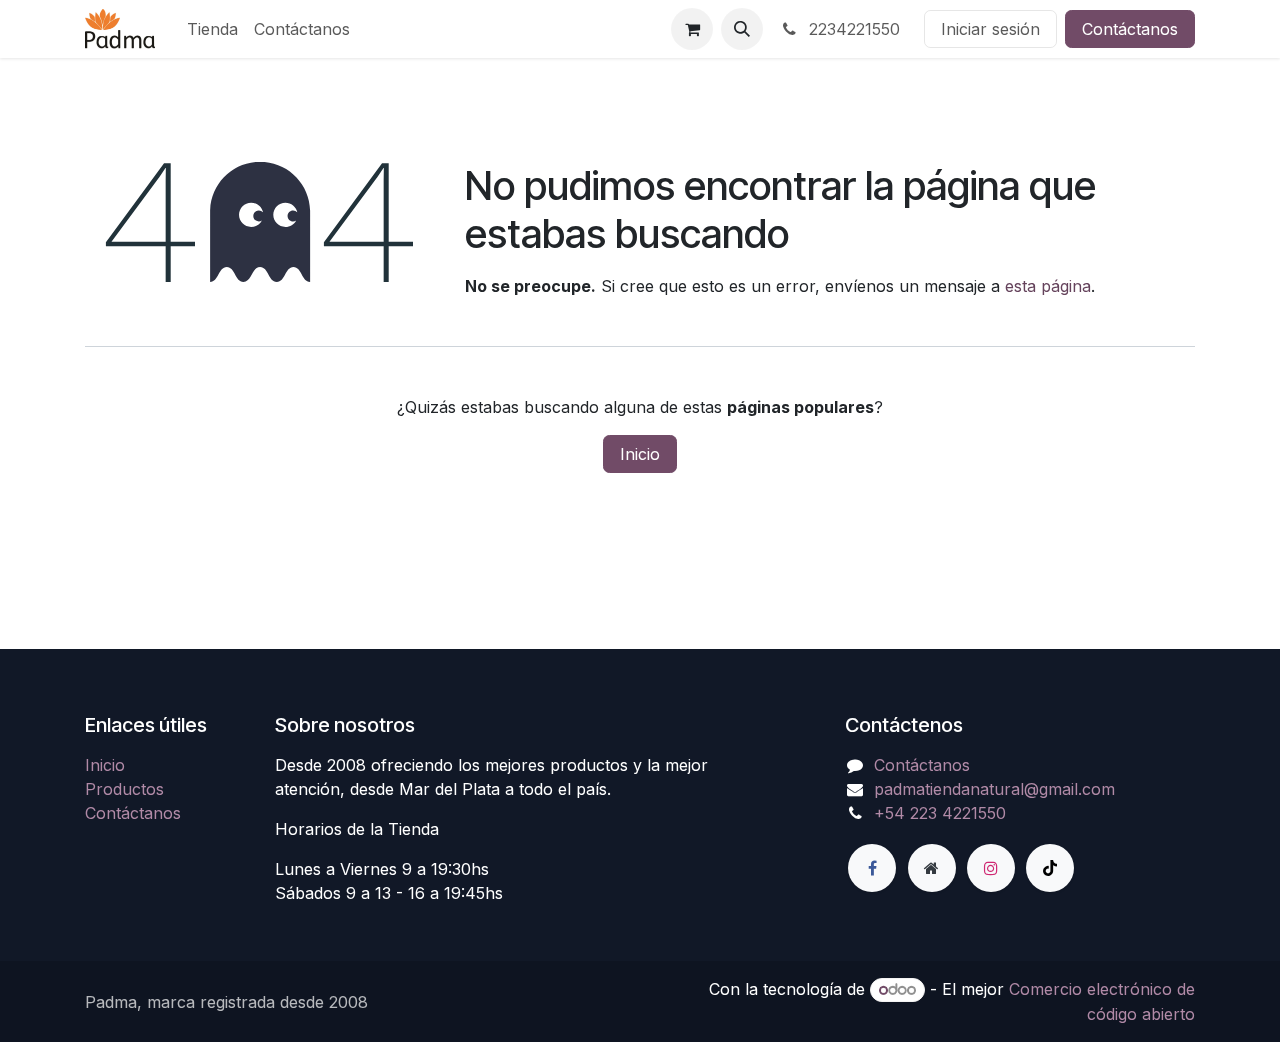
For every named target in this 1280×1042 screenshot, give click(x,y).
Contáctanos (1130, 29)
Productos (124, 789)
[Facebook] (872, 868)
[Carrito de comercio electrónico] (692, 29)
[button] (742, 29)
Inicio (640, 454)
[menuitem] (212, 29)
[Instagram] (991, 868)
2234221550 (852, 29)
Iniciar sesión (990, 29)
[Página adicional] (932, 868)
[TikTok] (1050, 868)
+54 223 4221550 (940, 813)
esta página (1048, 286)
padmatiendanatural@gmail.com (994, 789)
